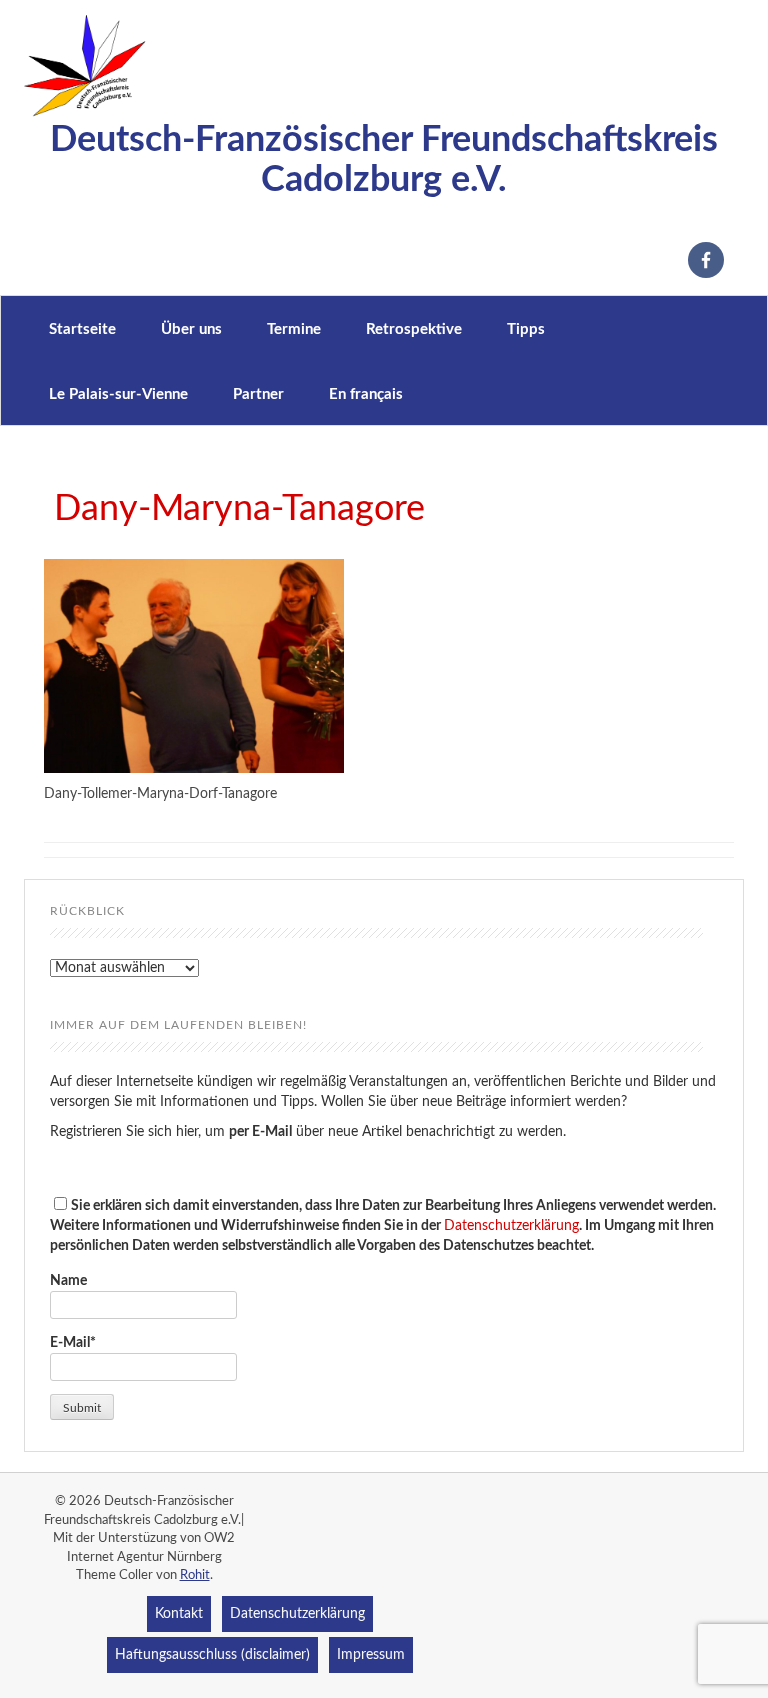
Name (68, 1281)
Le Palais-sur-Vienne (118, 394)
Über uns (191, 329)
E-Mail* (73, 1343)
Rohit (195, 1575)
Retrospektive (414, 329)
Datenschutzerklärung (511, 1226)
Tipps (526, 329)
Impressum (371, 1655)
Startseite (82, 329)
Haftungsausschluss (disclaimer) (212, 1655)
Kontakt (179, 1614)
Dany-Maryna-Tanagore (239, 509)
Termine (294, 329)
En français (366, 394)
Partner (258, 394)
